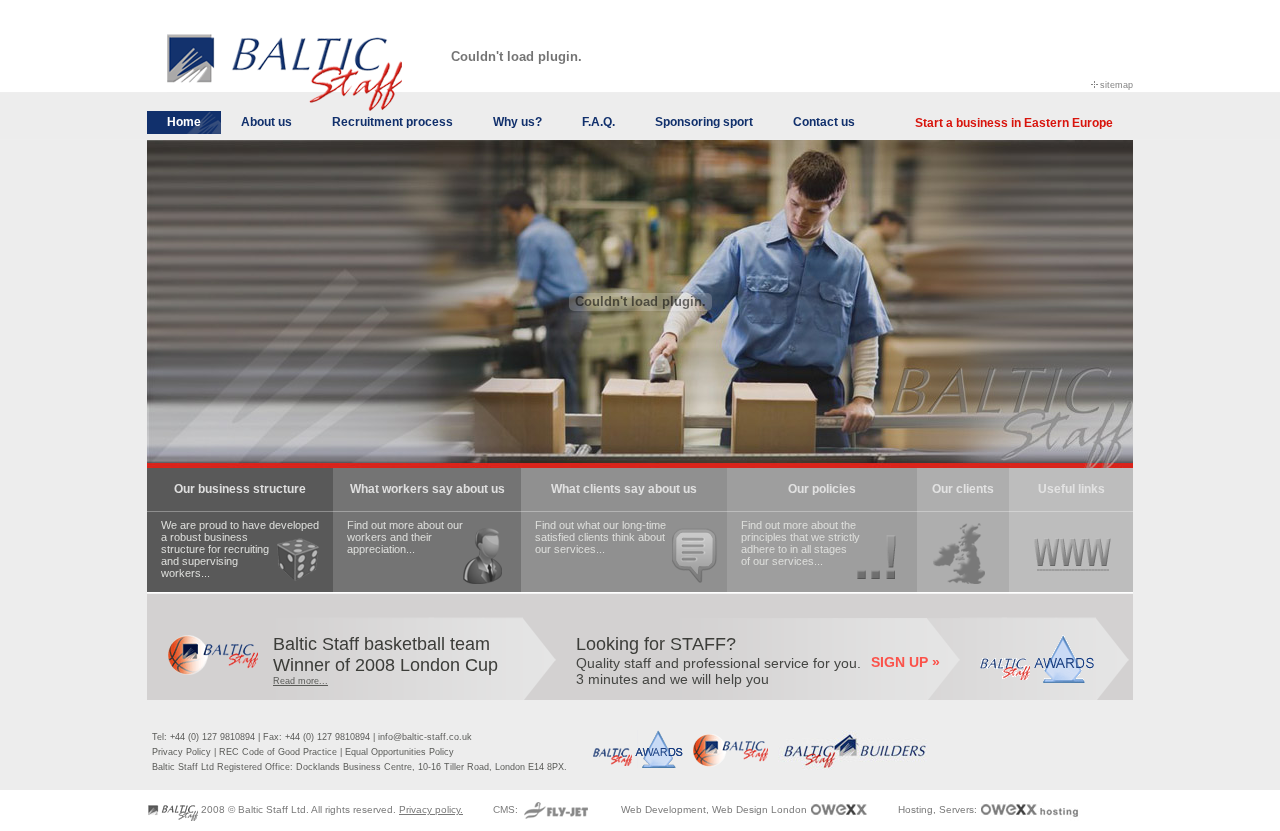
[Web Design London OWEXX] (839, 809)
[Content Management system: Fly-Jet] (556, 809)
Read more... (300, 681)
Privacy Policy (181, 752)
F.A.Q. (598, 122)
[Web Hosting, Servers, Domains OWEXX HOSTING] (1029, 809)
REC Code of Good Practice (278, 752)
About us (266, 122)
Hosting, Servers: (939, 809)
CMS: (507, 809)
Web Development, (665, 809)
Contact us (824, 122)
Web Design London (759, 809)
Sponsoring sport (704, 122)
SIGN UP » (905, 662)
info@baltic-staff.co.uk (425, 737)
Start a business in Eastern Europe (1014, 123)
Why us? (517, 122)
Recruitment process (392, 122)
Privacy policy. (431, 809)
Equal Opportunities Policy (399, 752)
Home (184, 122)
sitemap (1116, 84)
